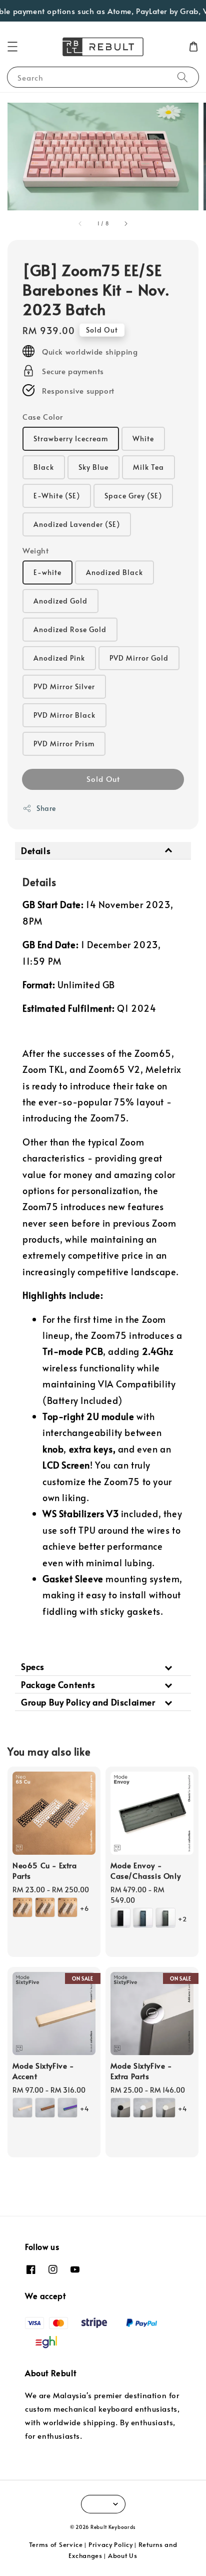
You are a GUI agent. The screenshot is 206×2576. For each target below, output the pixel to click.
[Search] (182, 77)
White (143, 439)
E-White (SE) (57, 496)
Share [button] (46, 808)
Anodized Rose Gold (70, 629)
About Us (123, 2555)
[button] (12, 47)
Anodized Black (114, 572)
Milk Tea (148, 467)
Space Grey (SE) (133, 496)
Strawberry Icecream (71, 439)
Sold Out (103, 779)
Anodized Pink (59, 658)
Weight (36, 550)
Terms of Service (56, 2544)
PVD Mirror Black (64, 715)
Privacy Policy (111, 2544)
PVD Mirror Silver (64, 686)
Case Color (43, 416)
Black (44, 467)
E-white (47, 572)
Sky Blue (93, 467)
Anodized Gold (60, 601)
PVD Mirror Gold (139, 658)
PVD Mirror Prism (64, 744)
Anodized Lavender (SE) (77, 524)
